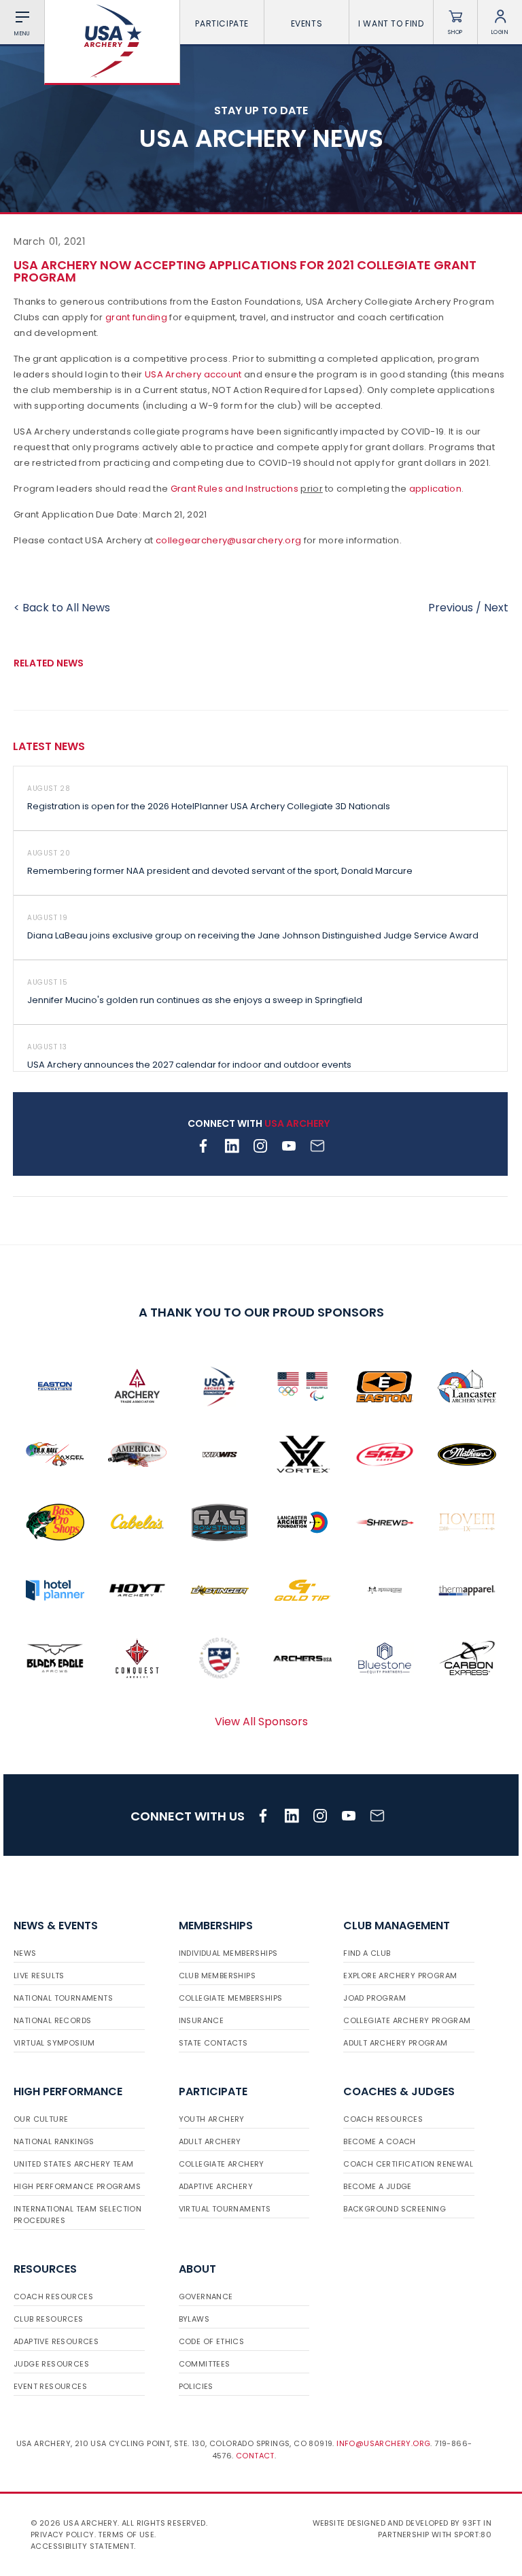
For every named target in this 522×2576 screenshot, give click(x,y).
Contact (255, 2456)
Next (496, 608)
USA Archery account (193, 374)
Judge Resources (51, 2364)
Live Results (39, 1976)
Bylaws (194, 2319)
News (25, 1953)
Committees (205, 2364)
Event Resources (50, 2386)
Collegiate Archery (222, 2164)
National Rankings (54, 2141)
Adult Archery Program (395, 2043)
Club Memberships (217, 1976)
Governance (206, 2297)
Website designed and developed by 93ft (397, 2523)
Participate (222, 23)
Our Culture (41, 2119)
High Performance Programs (77, 2186)
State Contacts (213, 2043)
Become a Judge (378, 2186)
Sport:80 (473, 2535)
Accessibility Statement (82, 2546)
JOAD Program (375, 1998)
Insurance (202, 2020)
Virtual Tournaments (225, 2209)
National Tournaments (63, 1998)
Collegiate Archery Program (407, 2020)
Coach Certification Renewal (408, 2164)
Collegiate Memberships (231, 1998)
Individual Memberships (228, 1953)
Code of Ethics (212, 2341)
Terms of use (126, 2535)
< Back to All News (62, 608)
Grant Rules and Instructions (234, 489)
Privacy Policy (63, 2535)
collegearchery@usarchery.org (228, 540)
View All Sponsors (261, 1722)
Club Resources (49, 2319)
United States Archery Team (73, 2164)
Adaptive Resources (56, 2341)
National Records (52, 2020)
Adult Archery (210, 2141)
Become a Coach (380, 2141)
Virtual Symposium (54, 2043)
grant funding (136, 317)
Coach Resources (383, 2119)
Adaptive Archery (216, 2186)
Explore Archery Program (400, 1976)
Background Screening (395, 2209)
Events (307, 23)
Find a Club (367, 1953)
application (435, 489)
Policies (196, 2386)
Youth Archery (212, 2119)
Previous (451, 608)
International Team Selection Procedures (77, 2215)
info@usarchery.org (383, 2443)
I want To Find (391, 23)
